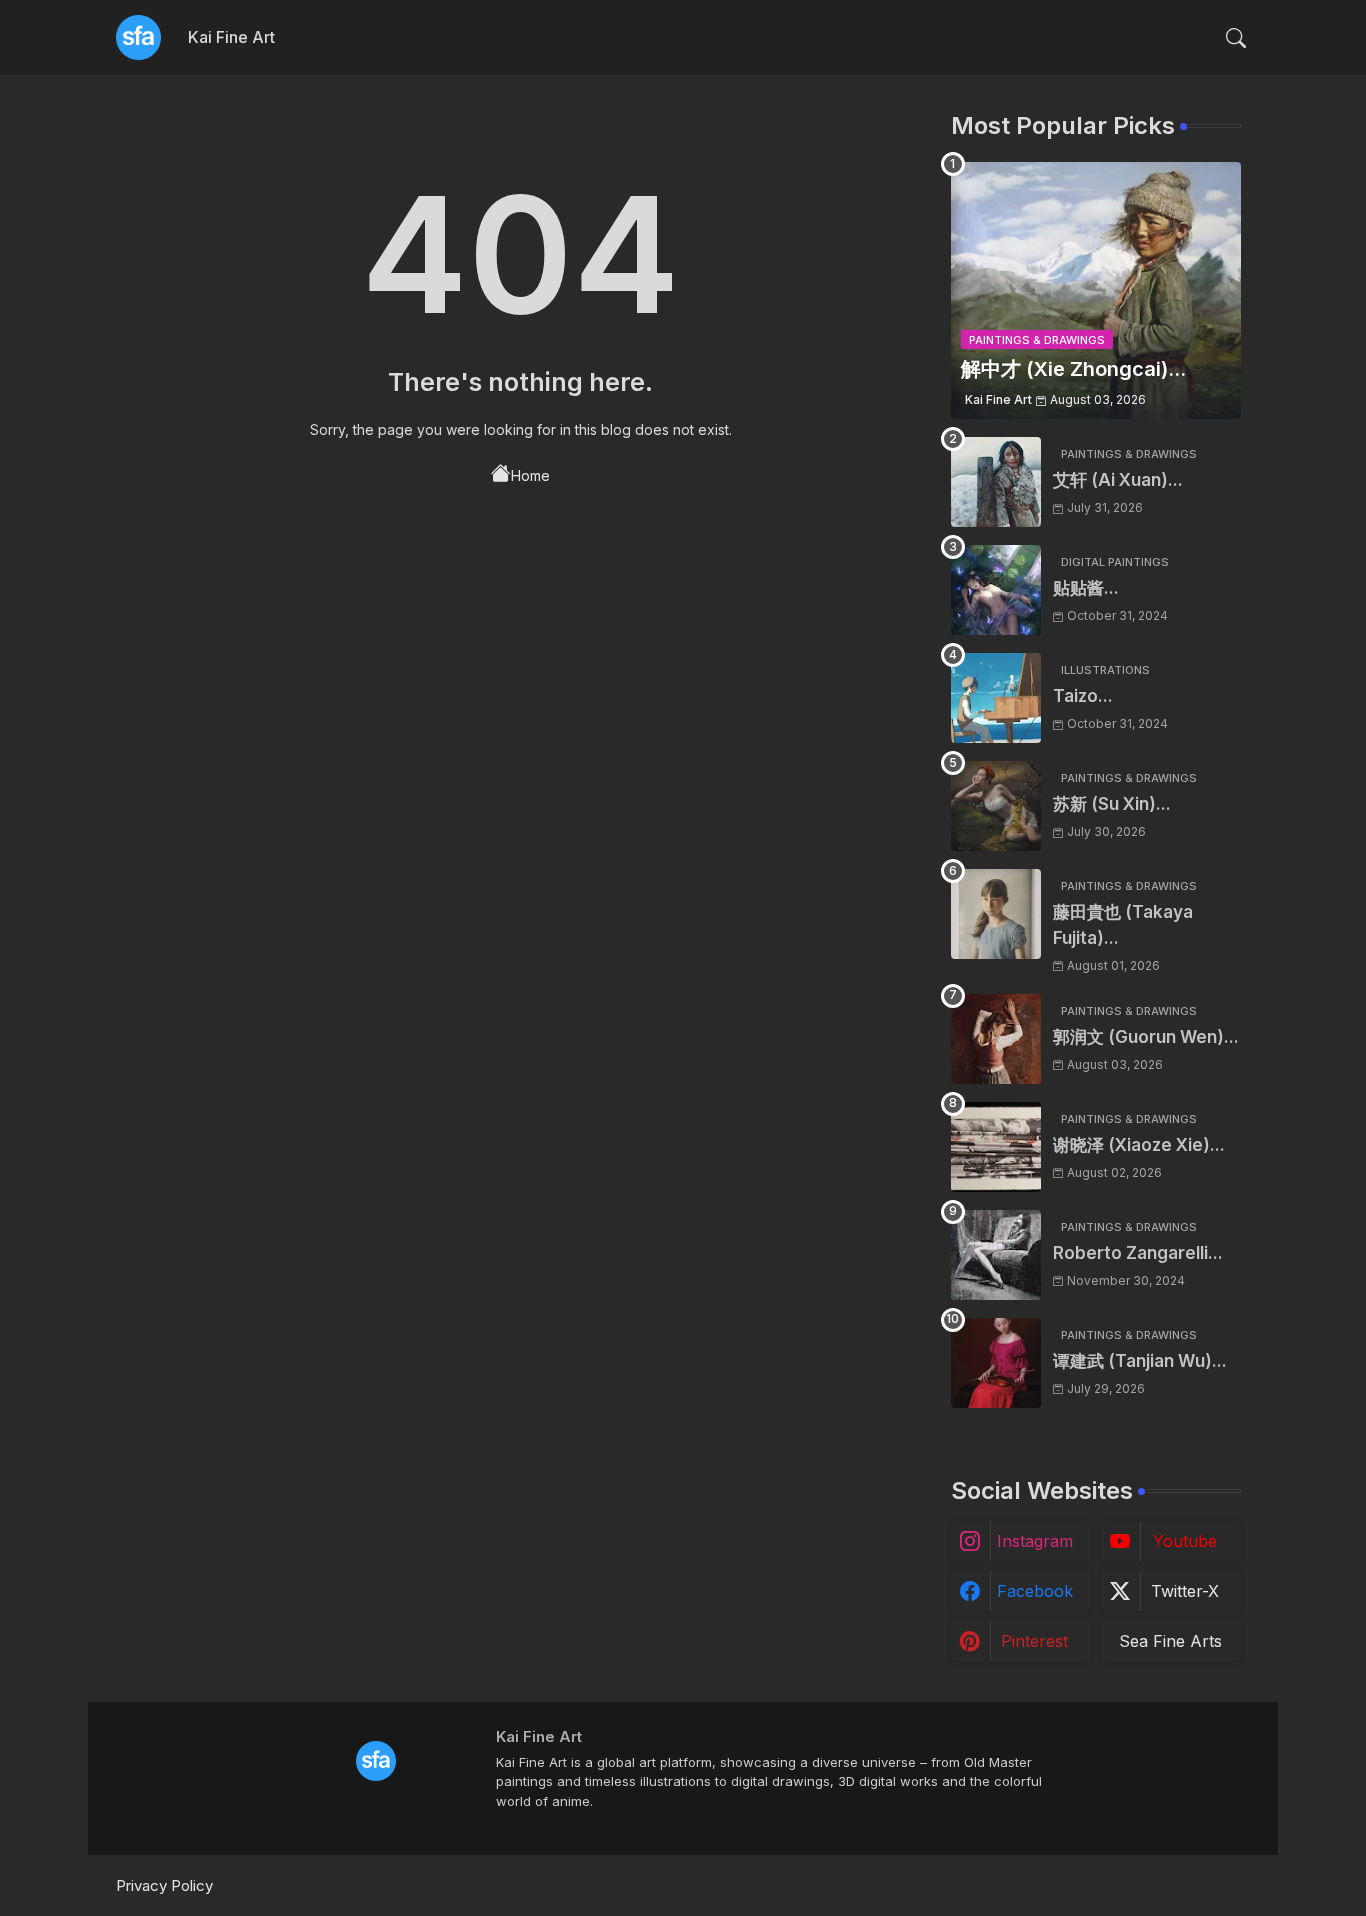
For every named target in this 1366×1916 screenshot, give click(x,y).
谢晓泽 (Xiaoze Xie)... (1139, 1145)
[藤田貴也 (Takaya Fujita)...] (996, 914)
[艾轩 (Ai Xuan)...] (996, 482)
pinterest (1034, 1641)
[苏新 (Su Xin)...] (996, 806)
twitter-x (1185, 1591)
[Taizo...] (996, 698)
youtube (1185, 1541)
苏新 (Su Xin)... (1112, 804)
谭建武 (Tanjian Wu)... (1140, 1361)
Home (530, 475)
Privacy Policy (164, 1885)
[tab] (231, 37)
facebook (1035, 1591)
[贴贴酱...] (996, 590)
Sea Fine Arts (1170, 1641)
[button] (1236, 38)
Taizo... (1083, 696)
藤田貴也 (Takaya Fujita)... (1123, 925)
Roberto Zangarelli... (1138, 1253)
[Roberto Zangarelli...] (996, 1255)
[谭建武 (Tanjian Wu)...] (996, 1363)
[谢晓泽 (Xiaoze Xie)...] (996, 1147)
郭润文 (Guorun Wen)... (1146, 1037)
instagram (1035, 1541)
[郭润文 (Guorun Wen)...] (996, 1039)
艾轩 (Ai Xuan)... (1118, 480)
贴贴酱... (1086, 588)
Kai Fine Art (231, 37)
